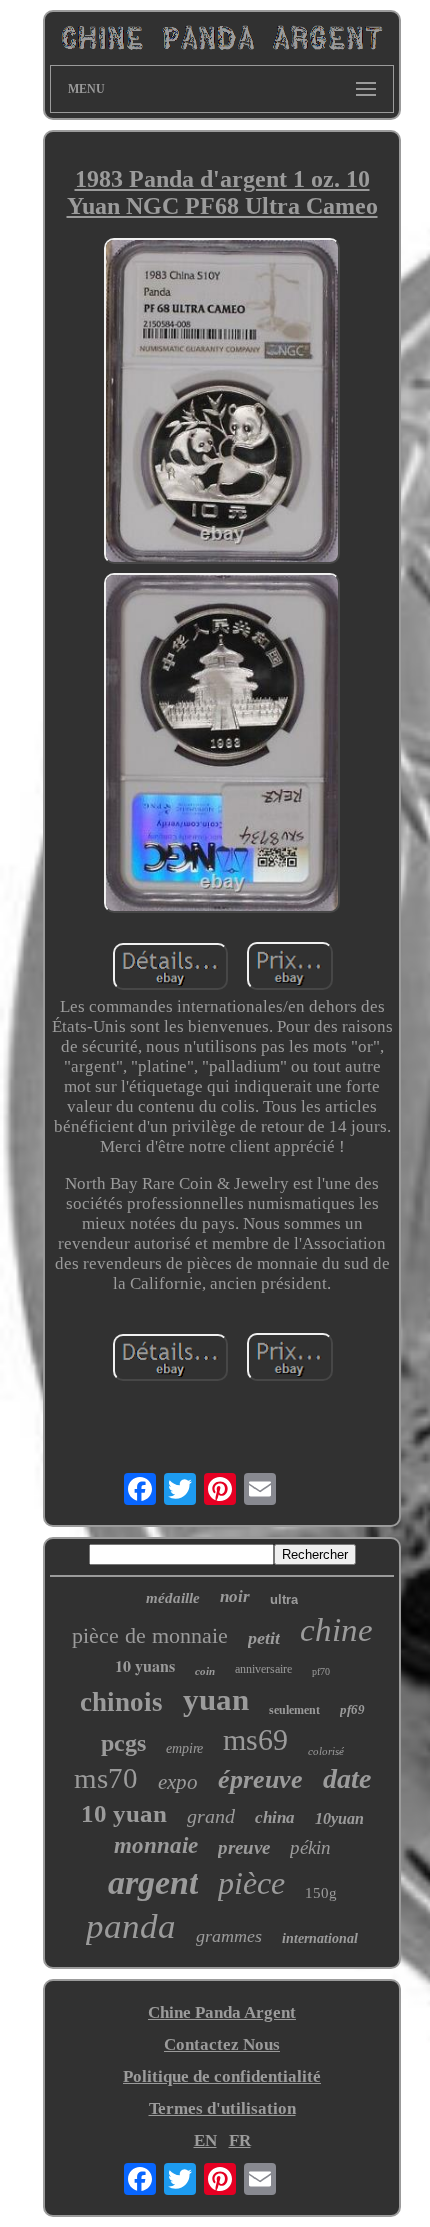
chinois (121, 1702)
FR (240, 2140)
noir (235, 1596)
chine (336, 1630)
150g (321, 1893)
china (275, 1817)
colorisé (326, 1751)
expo (178, 1782)
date (347, 1778)
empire (184, 1748)
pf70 (321, 1671)
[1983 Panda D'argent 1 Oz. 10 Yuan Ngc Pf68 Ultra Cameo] (222, 403)
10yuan (339, 1818)
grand (211, 1816)
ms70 (106, 1778)
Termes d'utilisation (222, 2108)
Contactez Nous (222, 2044)
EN (205, 2140)
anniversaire (263, 1669)
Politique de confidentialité (222, 2076)
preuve (244, 1847)
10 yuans (145, 1665)
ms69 (255, 1739)
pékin (310, 1847)
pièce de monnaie (150, 1635)
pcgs (123, 1743)
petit (264, 1638)
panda (131, 1926)
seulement (294, 1710)
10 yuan (124, 1813)
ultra (284, 1599)
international (320, 1938)
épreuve (260, 1779)
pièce (251, 1883)
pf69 (352, 1709)
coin (205, 1671)
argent (153, 1882)
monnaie (156, 1845)
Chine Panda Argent (222, 2012)
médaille (173, 1598)
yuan (216, 1699)
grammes (229, 1936)
